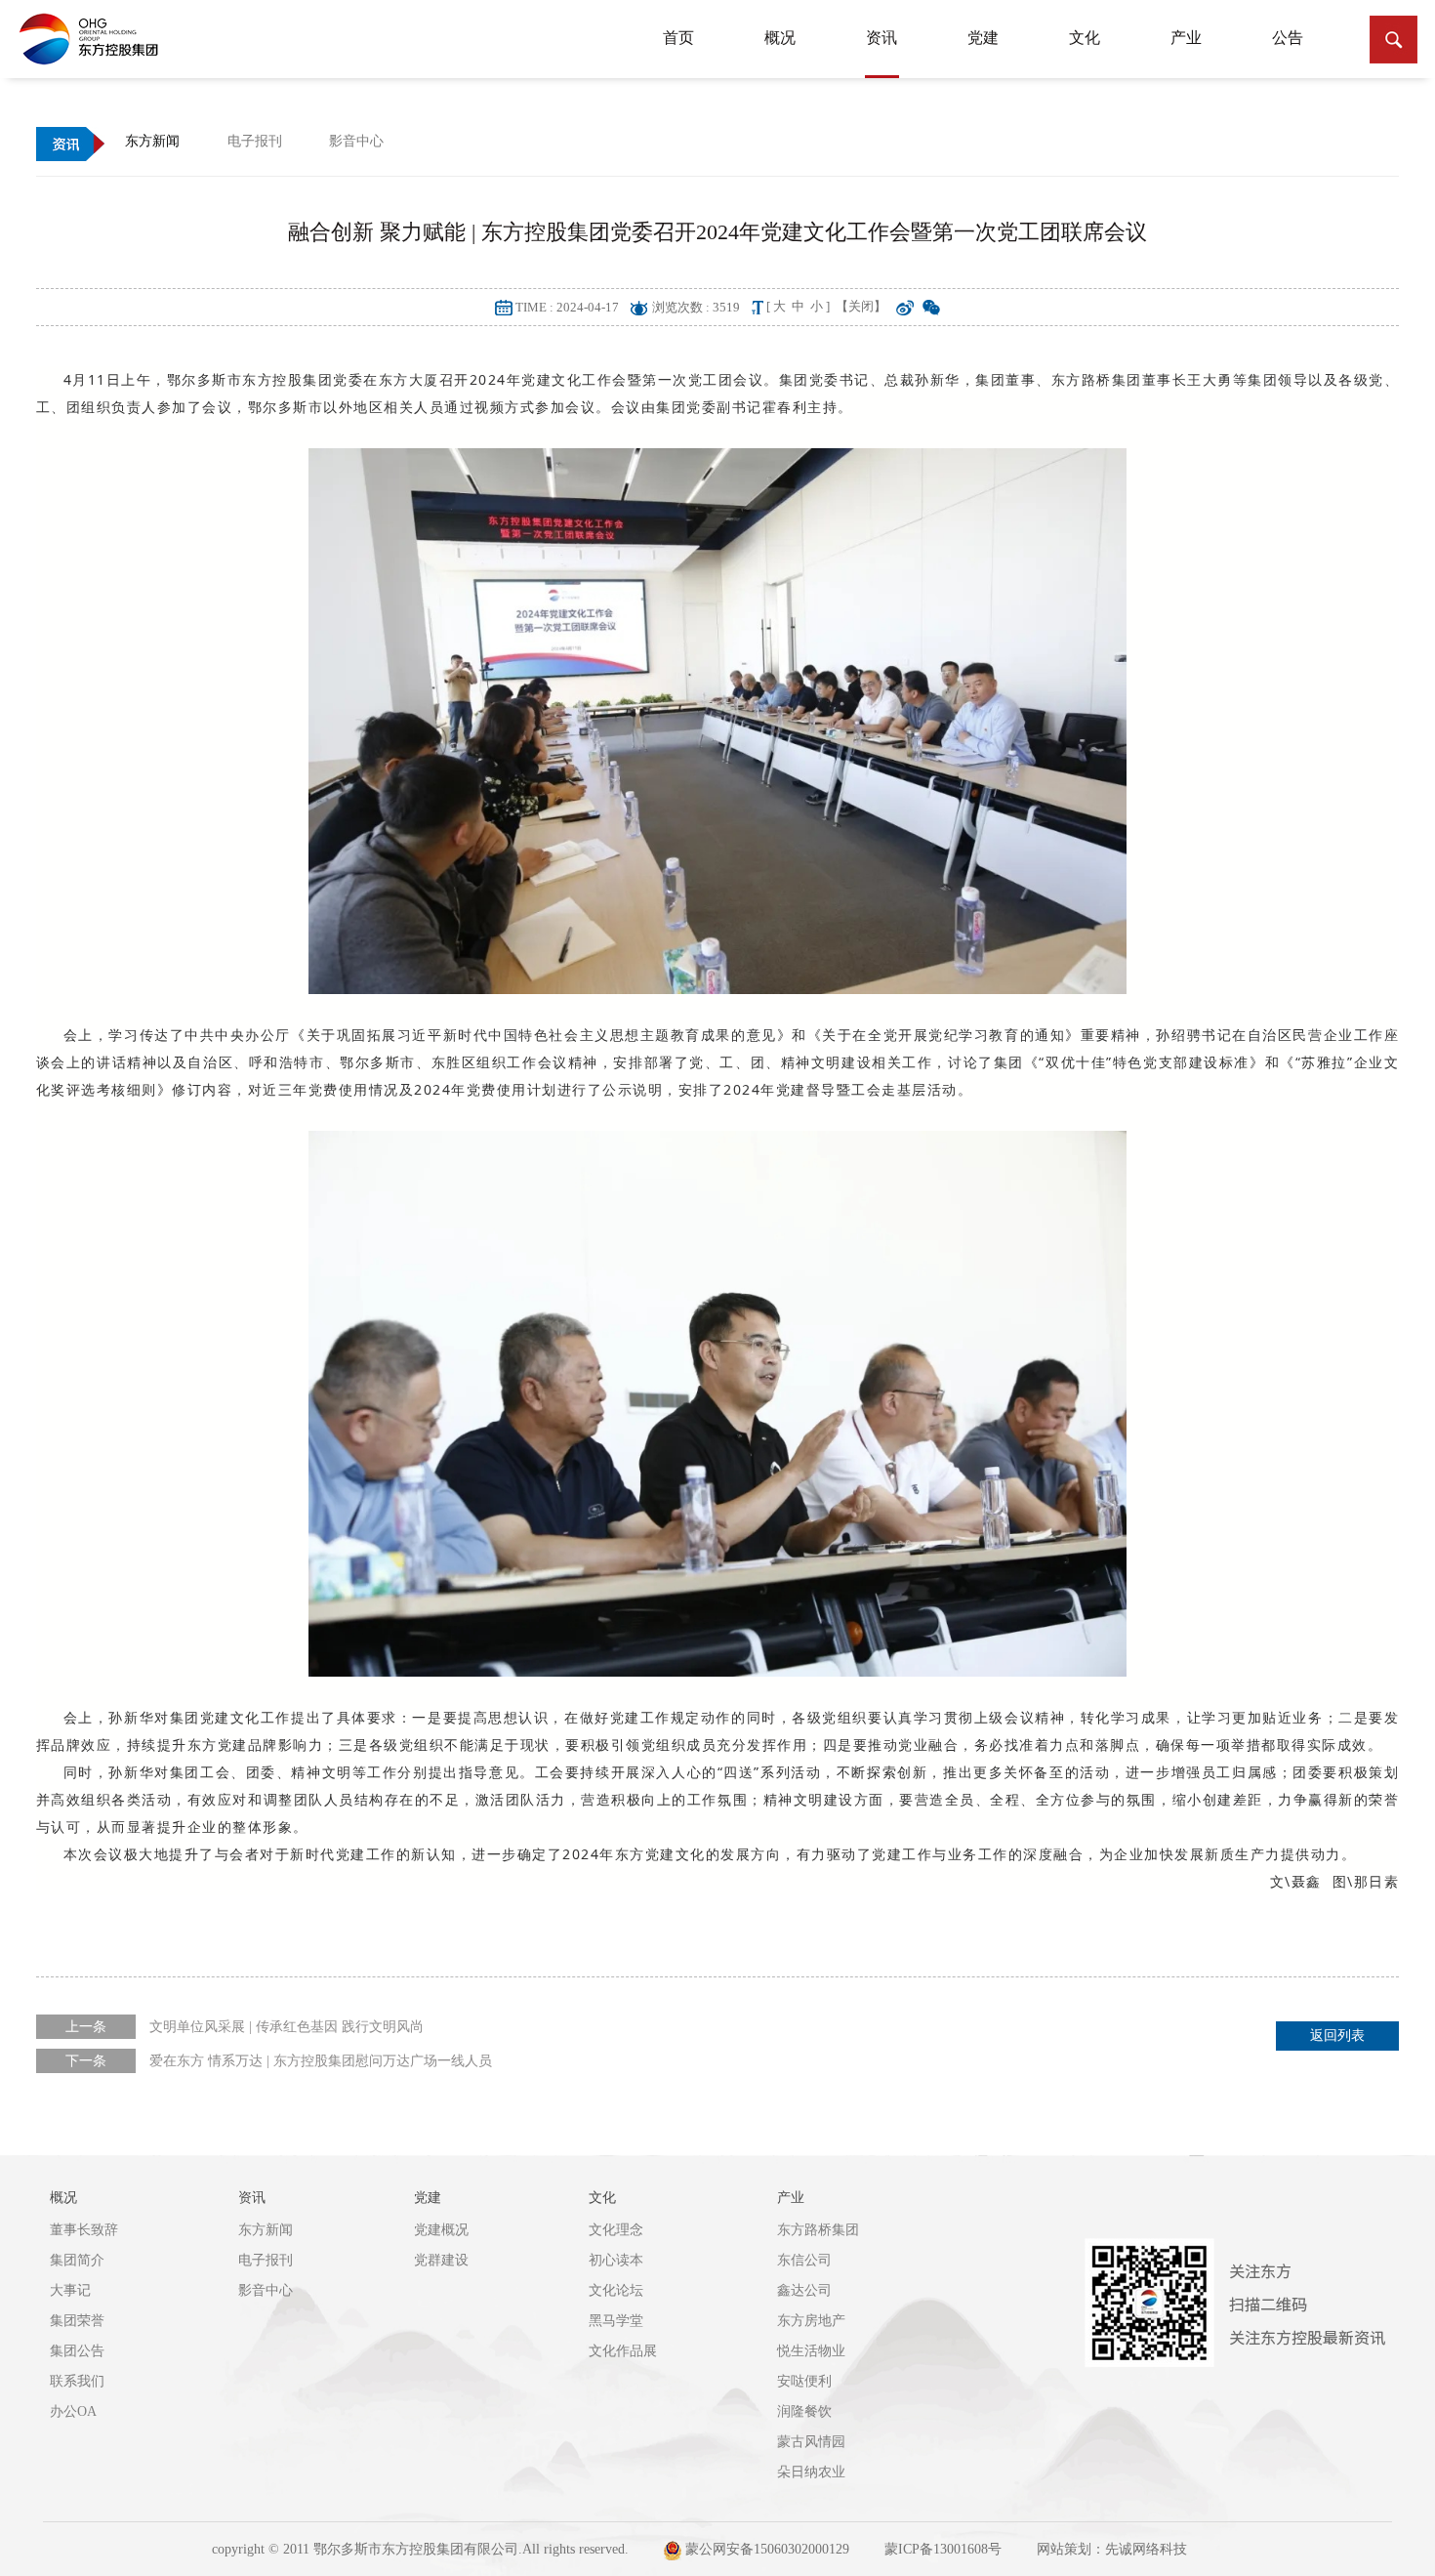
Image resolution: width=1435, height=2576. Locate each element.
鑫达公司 (804, 2290)
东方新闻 (266, 2230)
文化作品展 (623, 2351)
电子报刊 (266, 2260)
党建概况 (441, 2230)
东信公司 (804, 2260)
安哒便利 (804, 2381)
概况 (780, 38)
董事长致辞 (84, 2230)
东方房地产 (811, 2321)
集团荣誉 (77, 2321)
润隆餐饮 (804, 2411)
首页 (678, 38)
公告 (1288, 38)
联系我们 (77, 2381)
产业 (1186, 38)
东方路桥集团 (818, 2230)
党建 (983, 38)
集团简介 (77, 2260)
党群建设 (441, 2260)
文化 (1085, 38)
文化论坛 (616, 2290)
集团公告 (77, 2351)
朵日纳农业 (811, 2472)
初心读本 (616, 2260)
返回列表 (1337, 2036)
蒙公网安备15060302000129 (765, 2549)
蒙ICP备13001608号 (943, 2549)
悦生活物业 (811, 2351)
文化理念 (616, 2230)
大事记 (70, 2290)
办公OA (73, 2411)
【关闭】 (861, 306)
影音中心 (266, 2290)
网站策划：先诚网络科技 (1112, 2549)
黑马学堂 (616, 2321)
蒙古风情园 (811, 2442)
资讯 (881, 38)
